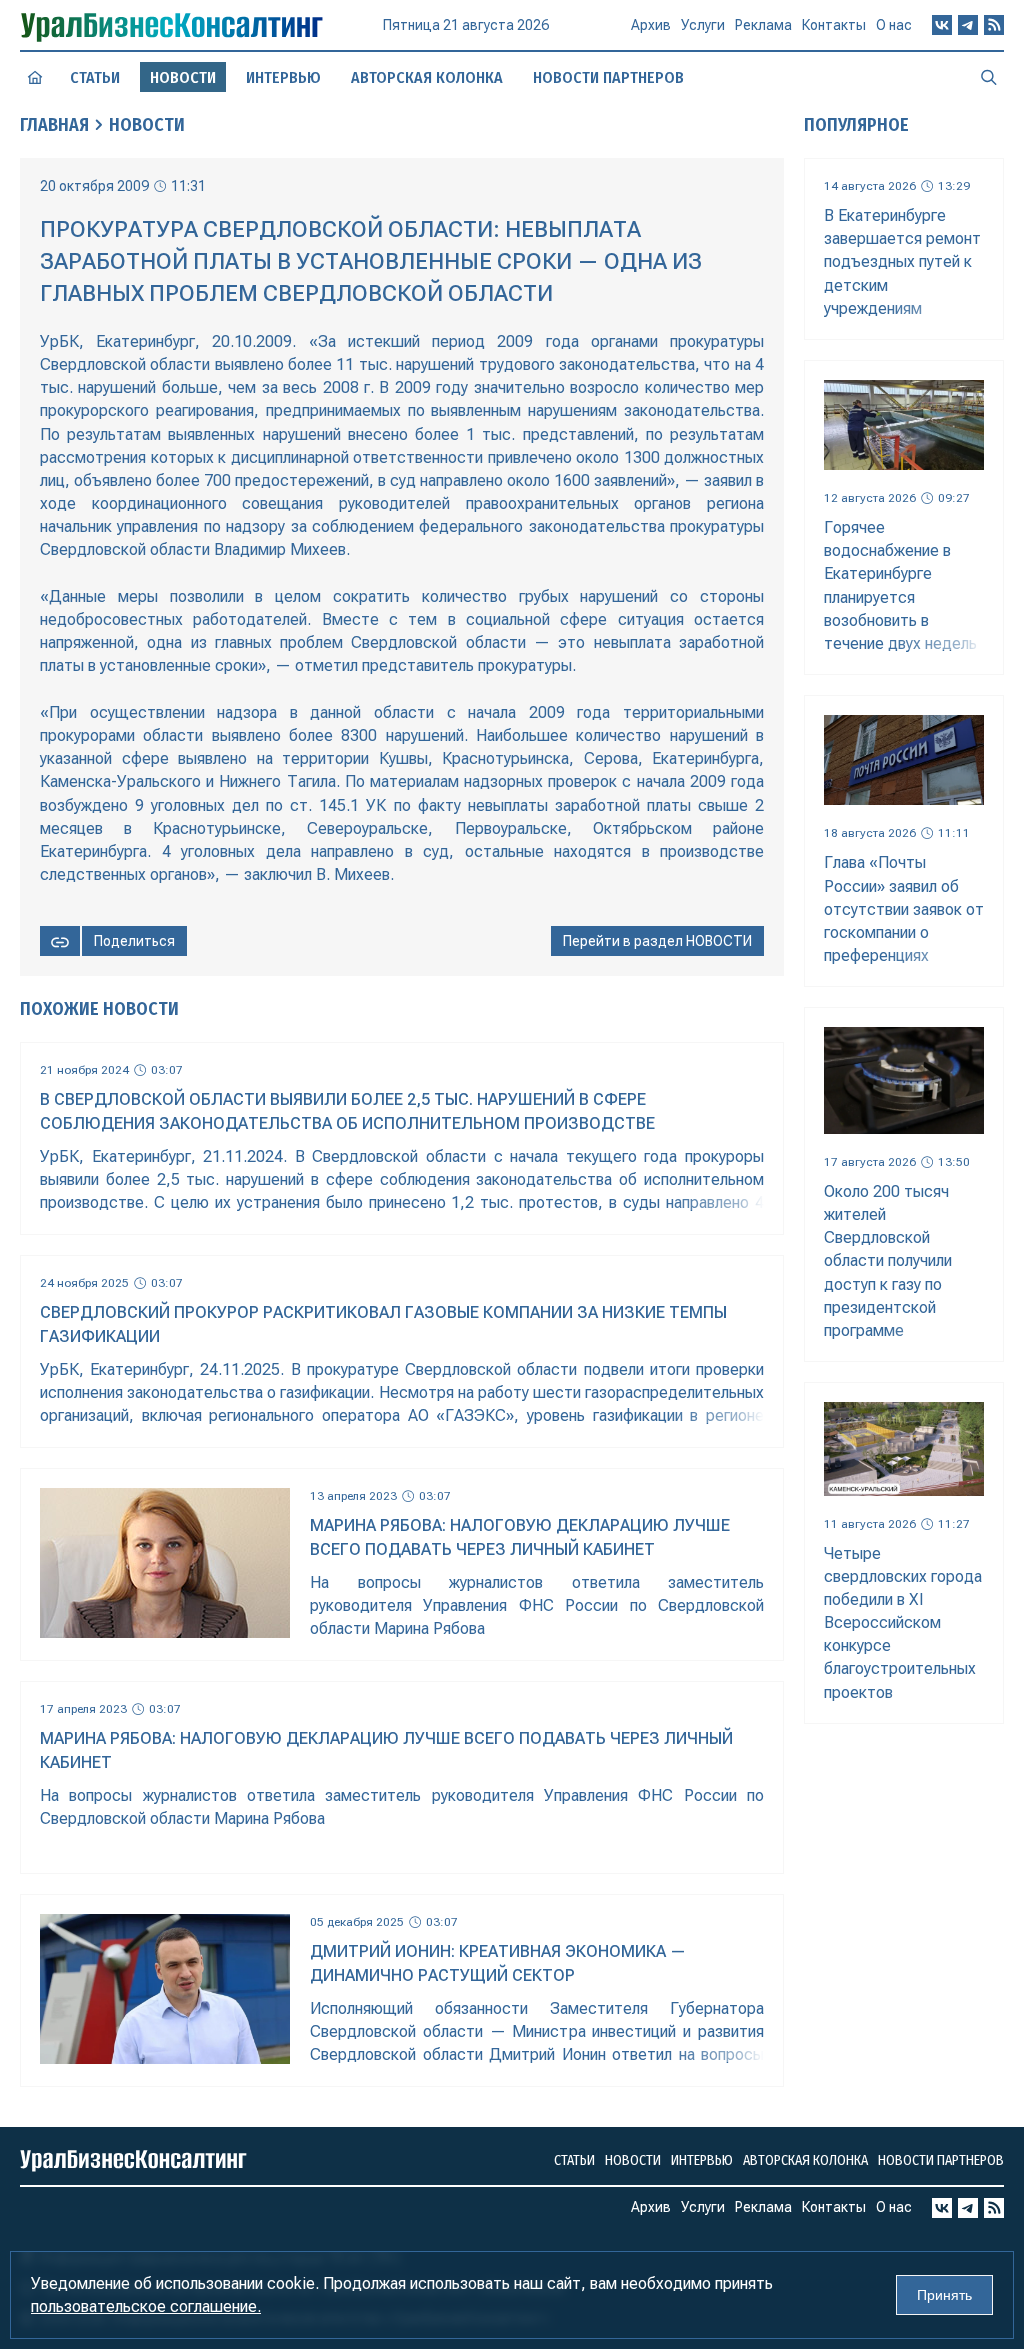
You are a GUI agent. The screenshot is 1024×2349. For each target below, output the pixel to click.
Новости (147, 125)
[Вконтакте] (942, 25)
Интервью (283, 77)
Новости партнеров (608, 77)
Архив (651, 25)
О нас (894, 25)
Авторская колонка (427, 77)
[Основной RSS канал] (994, 25)
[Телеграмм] (968, 25)
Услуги (703, 25)
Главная (54, 125)
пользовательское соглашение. (146, 2306)
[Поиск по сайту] (989, 77)
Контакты (834, 25)
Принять (944, 2295)
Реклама (763, 25)
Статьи (95, 77)
